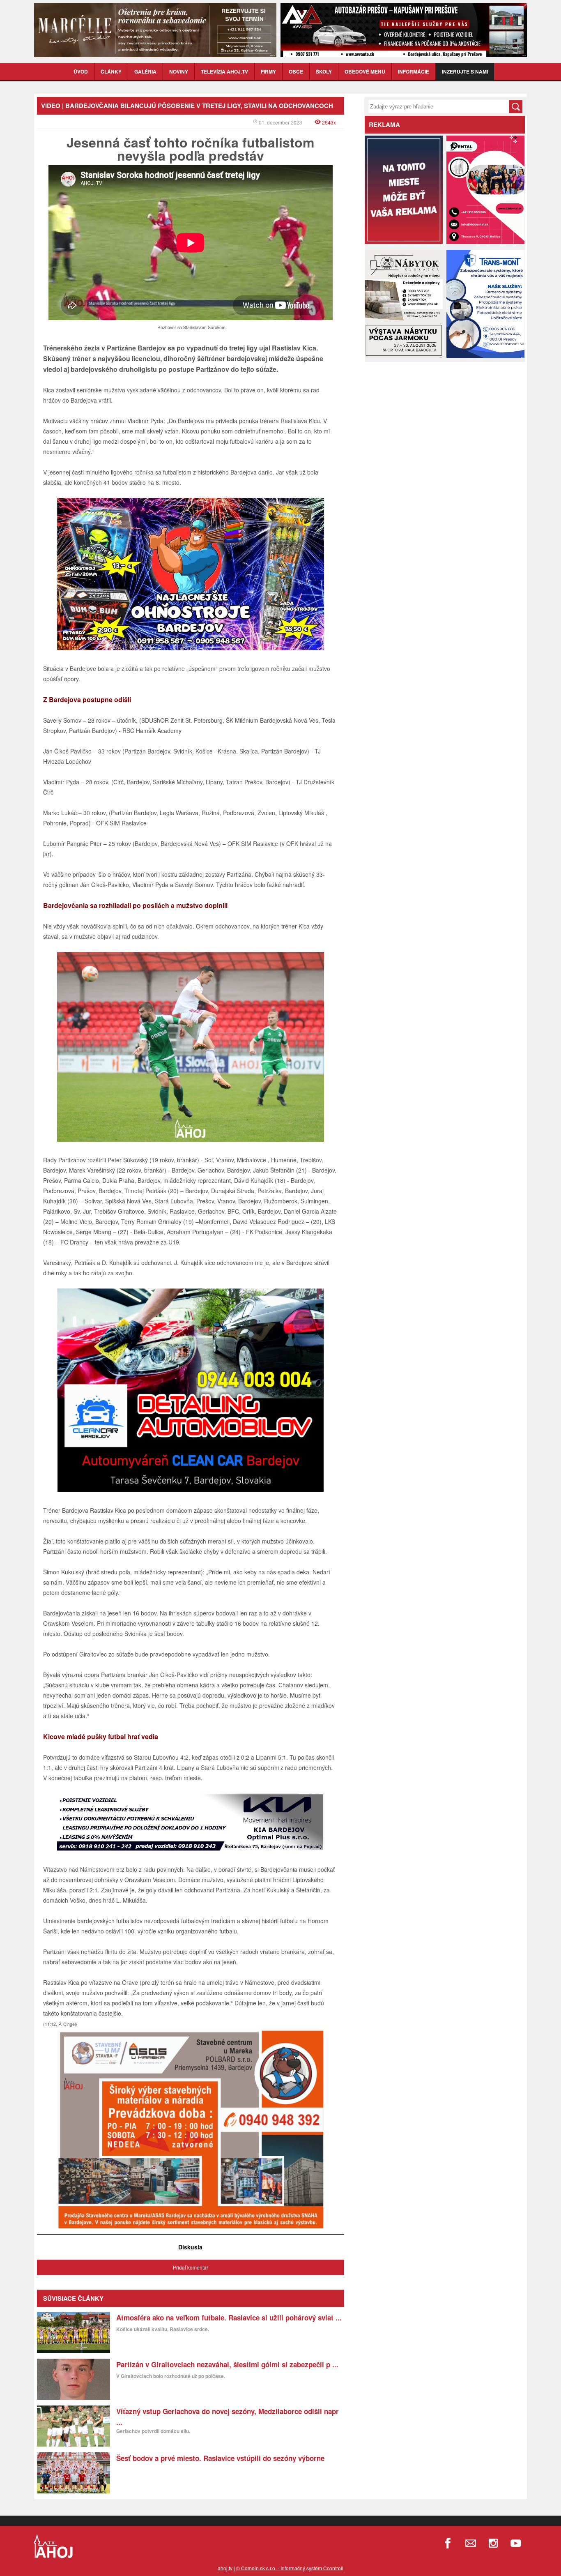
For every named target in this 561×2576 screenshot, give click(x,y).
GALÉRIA (145, 71)
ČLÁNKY (111, 71)
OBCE (296, 71)
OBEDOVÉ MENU (365, 71)
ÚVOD (81, 71)
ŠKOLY (324, 71)
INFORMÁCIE (414, 71)
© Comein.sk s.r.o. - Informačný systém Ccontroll (290, 2568)
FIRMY (268, 71)
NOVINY (179, 71)
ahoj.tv (225, 2568)
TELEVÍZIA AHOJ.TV (224, 71)
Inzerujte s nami (465, 71)
